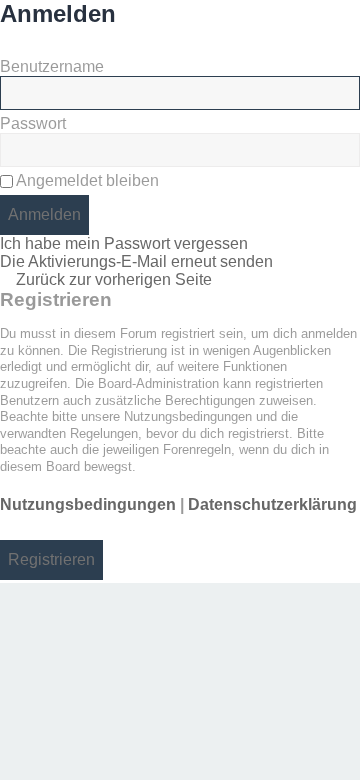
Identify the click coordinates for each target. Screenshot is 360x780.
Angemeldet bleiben (86, 180)
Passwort (33, 123)
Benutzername (52, 66)
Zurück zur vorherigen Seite (114, 279)
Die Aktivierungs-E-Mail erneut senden (136, 261)
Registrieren (51, 559)
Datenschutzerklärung (272, 504)
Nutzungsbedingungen (88, 504)
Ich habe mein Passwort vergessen (124, 243)
